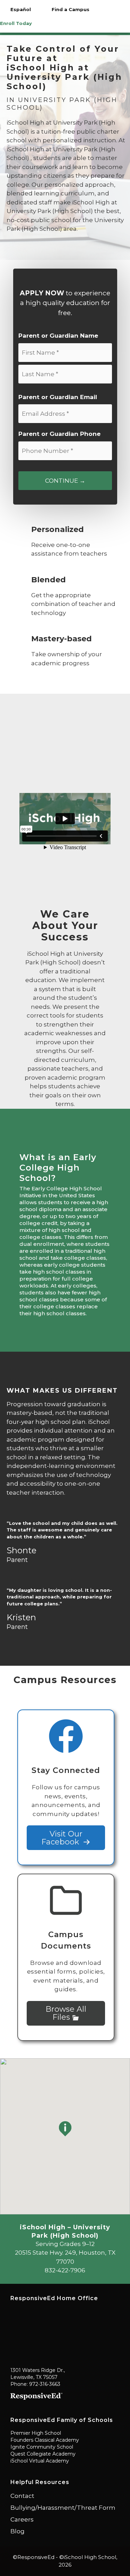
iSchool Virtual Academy (40, 2461)
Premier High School (36, 2433)
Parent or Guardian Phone (59, 434)
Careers (22, 2519)
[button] (65, 2129)
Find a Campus (71, 9)
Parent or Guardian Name (58, 336)
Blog (18, 2531)
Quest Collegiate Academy (43, 2454)
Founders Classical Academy (45, 2440)
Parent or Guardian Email (58, 397)
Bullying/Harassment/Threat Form (63, 2508)
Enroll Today (16, 23)
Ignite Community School (42, 2447)
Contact (22, 2496)
